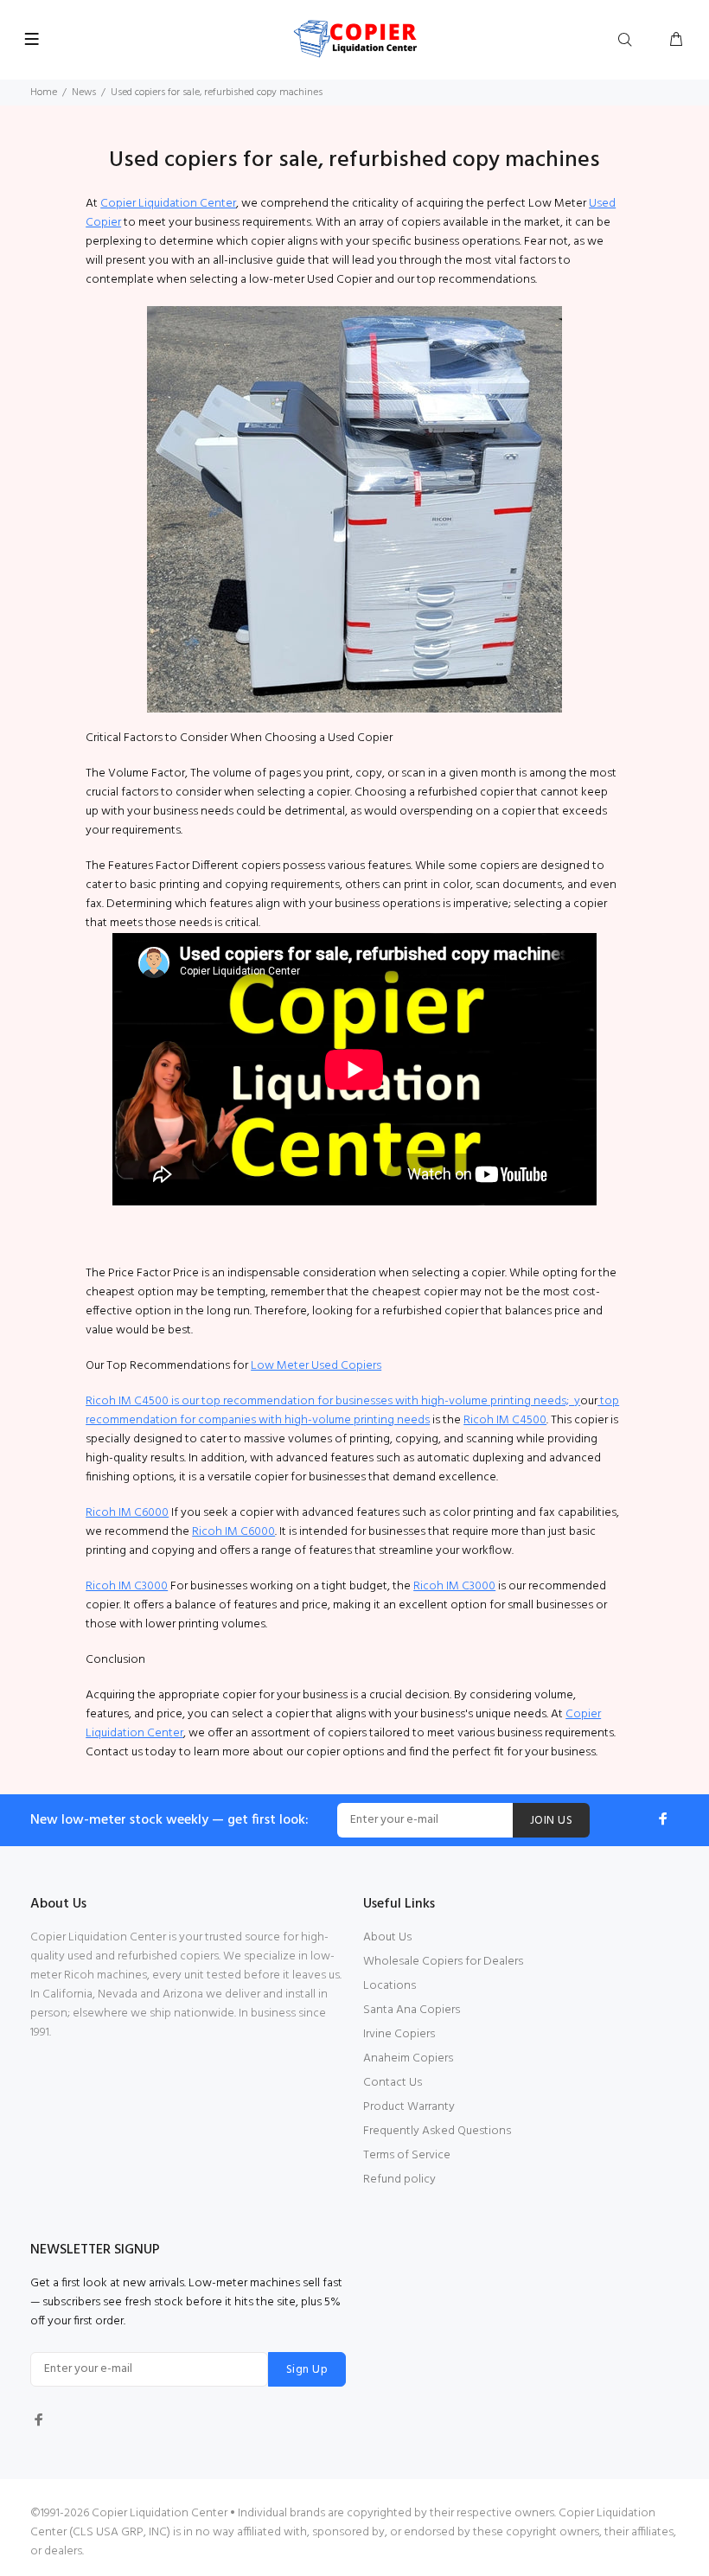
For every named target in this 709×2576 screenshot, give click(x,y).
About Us (387, 1937)
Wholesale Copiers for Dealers (443, 1962)
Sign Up (307, 2370)
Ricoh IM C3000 (127, 1586)
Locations (390, 1986)
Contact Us (393, 2083)
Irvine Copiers (399, 2034)
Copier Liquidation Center (168, 204)
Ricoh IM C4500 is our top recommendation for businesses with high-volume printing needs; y (333, 1401)
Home (44, 93)
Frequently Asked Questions (437, 2131)
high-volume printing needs (357, 1420)
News (84, 93)
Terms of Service (407, 2155)
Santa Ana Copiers (412, 2010)
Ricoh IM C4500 (505, 1420)
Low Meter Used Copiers (316, 1366)
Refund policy (399, 2180)
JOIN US (551, 1821)
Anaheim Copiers (408, 2058)
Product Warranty (409, 2107)
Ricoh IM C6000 (127, 1513)
